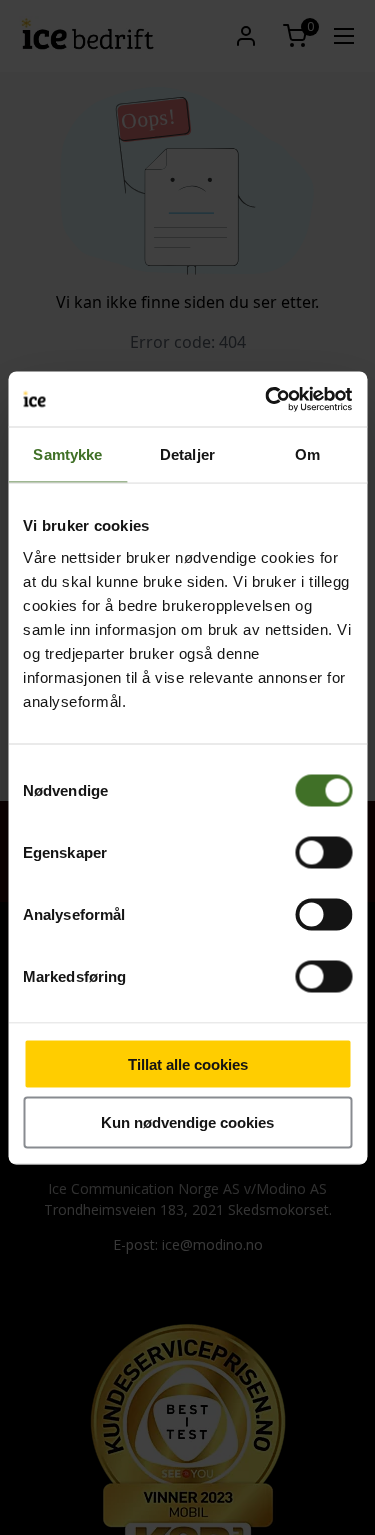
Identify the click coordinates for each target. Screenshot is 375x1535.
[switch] (323, 852)
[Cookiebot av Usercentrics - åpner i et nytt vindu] (267, 399)
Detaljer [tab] (187, 454)
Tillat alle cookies (188, 1063)
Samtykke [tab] (67, 454)
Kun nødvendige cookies (187, 1122)
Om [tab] (307, 454)
